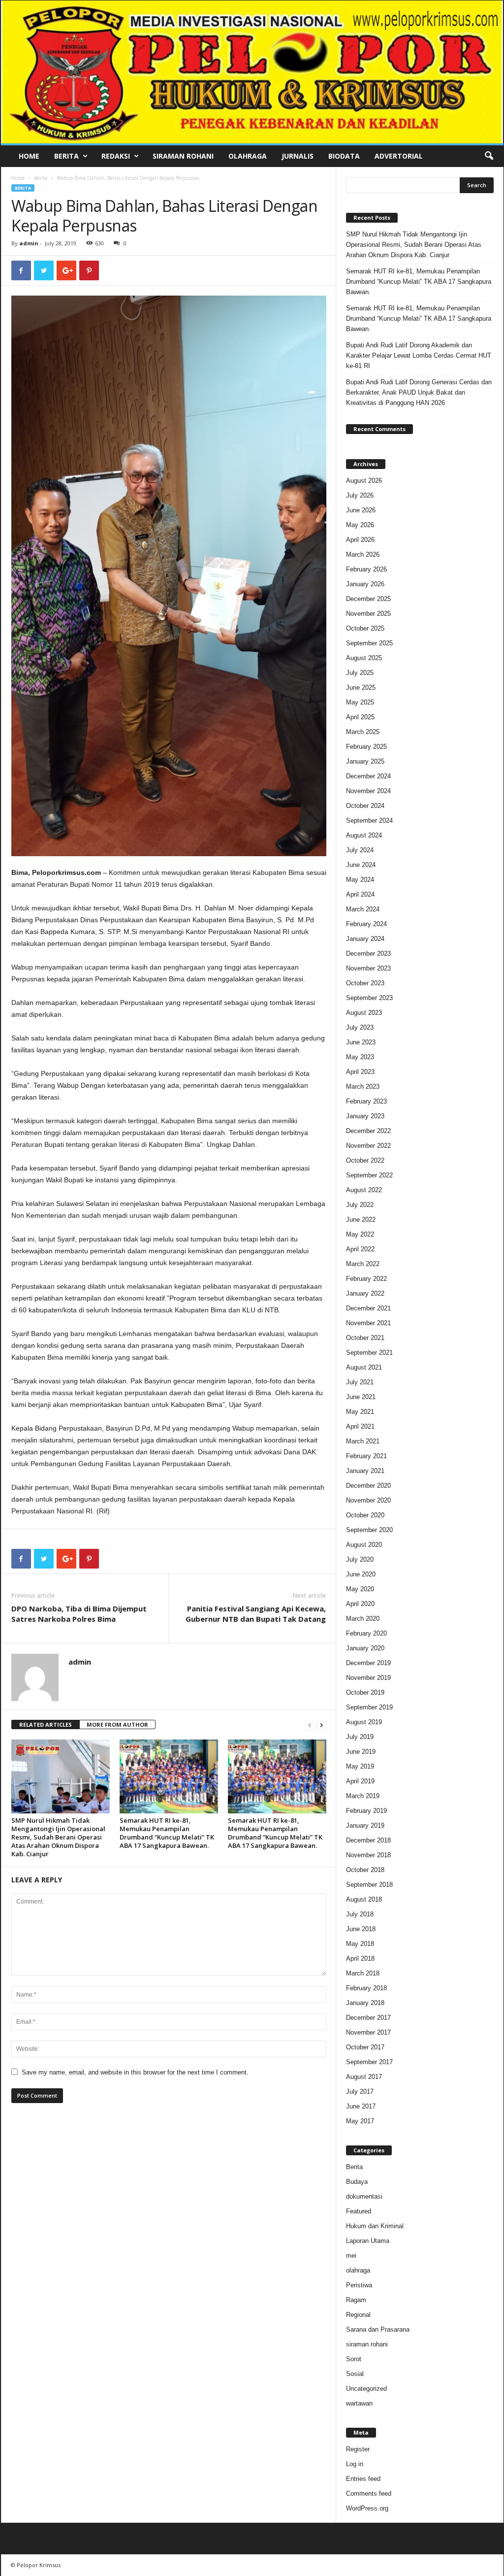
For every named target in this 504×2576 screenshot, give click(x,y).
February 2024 (366, 924)
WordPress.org (367, 2508)
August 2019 (364, 1722)
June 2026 (361, 510)
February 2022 (366, 1279)
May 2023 (360, 1057)
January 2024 (365, 939)
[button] (489, 156)
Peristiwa (359, 2285)
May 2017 (360, 2121)
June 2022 (361, 1220)
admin (29, 243)
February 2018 (366, 1988)
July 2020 (360, 1559)
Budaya (357, 2182)
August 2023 (364, 1013)
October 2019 (365, 1692)
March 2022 (363, 1264)
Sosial (355, 2374)
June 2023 (361, 1042)
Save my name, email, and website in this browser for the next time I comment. (135, 2072)
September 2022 (369, 1175)
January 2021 (365, 1471)
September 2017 (369, 2062)
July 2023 (360, 1027)
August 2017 (364, 2077)
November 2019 (368, 1678)
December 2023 (368, 953)
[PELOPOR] (252, 72)
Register (358, 2449)
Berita (66, 156)
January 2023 (365, 1116)
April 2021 (360, 1426)
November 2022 (368, 1146)
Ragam (356, 2300)
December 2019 (368, 1663)
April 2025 (360, 717)
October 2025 (365, 628)
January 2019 (365, 1825)
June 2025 (361, 687)
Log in (355, 2464)
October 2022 (365, 1160)
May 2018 (360, 1944)
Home (29, 156)
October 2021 (365, 1338)
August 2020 (364, 1545)
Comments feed (369, 2493)
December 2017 (368, 2018)
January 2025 (365, 761)
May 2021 (360, 1412)
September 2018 (369, 1885)
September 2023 (369, 998)
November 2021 (368, 1323)
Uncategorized (366, 2389)
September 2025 (369, 643)
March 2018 (363, 1973)
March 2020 (363, 1619)
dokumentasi (364, 2196)
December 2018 (368, 1840)
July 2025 (360, 673)
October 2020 (365, 1515)
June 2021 (361, 1397)
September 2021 (369, 1353)
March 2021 (363, 1441)
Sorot (354, 2359)
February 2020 (366, 1633)
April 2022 (360, 1249)
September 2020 (369, 1530)
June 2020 (361, 1574)
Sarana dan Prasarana (378, 2329)
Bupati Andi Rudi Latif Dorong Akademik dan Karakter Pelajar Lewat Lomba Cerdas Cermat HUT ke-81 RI (419, 355)
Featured (359, 2211)
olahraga (358, 2270)
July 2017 (360, 2091)
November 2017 (368, 2032)
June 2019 (361, 1752)
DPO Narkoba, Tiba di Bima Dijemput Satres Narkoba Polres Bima (79, 1614)
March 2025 (363, 732)
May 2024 (360, 880)
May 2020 (360, 1589)
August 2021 (364, 1367)
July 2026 (360, 495)
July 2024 (360, 850)
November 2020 (368, 1500)
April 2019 (360, 1781)
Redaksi (116, 156)
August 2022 (364, 1190)
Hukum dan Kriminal (375, 2226)
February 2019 (366, 1811)
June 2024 (361, 865)
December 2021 (368, 1308)
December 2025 (368, 599)
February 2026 (366, 569)
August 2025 (364, 658)
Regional (358, 2315)
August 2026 (364, 481)
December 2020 (368, 1486)
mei (351, 2256)
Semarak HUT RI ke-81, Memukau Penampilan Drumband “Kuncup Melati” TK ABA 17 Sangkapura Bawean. (167, 1833)
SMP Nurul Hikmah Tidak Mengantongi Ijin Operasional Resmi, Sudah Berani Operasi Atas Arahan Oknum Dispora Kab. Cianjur (58, 1837)
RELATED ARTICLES (46, 1724)
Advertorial (399, 156)
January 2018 (365, 2003)
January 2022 (365, 1293)
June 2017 (361, 2106)
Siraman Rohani (183, 156)
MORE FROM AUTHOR (117, 1724)
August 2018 (364, 1899)
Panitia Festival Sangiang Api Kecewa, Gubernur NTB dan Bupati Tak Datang (256, 1614)
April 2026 (360, 540)
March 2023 (363, 1087)
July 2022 (360, 1205)
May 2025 (360, 702)
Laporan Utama (368, 2241)
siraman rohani (367, 2344)
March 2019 (363, 1796)
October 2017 (365, 2047)
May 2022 (360, 1234)
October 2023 (365, 983)
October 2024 (365, 806)
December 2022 (368, 1131)
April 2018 (360, 1958)
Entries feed (363, 2479)
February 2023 (366, 1101)
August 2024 (364, 835)
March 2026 (363, 554)
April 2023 (360, 1072)
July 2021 (360, 1382)
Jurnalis (298, 156)
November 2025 (368, 614)
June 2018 (361, 1929)
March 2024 (363, 909)
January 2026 (365, 584)
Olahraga (248, 156)
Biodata (344, 156)
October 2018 (365, 1870)
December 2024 (368, 776)
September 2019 (369, 1707)
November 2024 (368, 791)
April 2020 (360, 1604)
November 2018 (368, 1855)
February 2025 (366, 747)
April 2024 (360, 894)
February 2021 (366, 1456)
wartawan (359, 2403)
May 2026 (360, 525)
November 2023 (368, 968)
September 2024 (369, 820)
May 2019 (360, 1766)
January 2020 (365, 1648)
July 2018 (360, 1914)
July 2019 (360, 1737)
